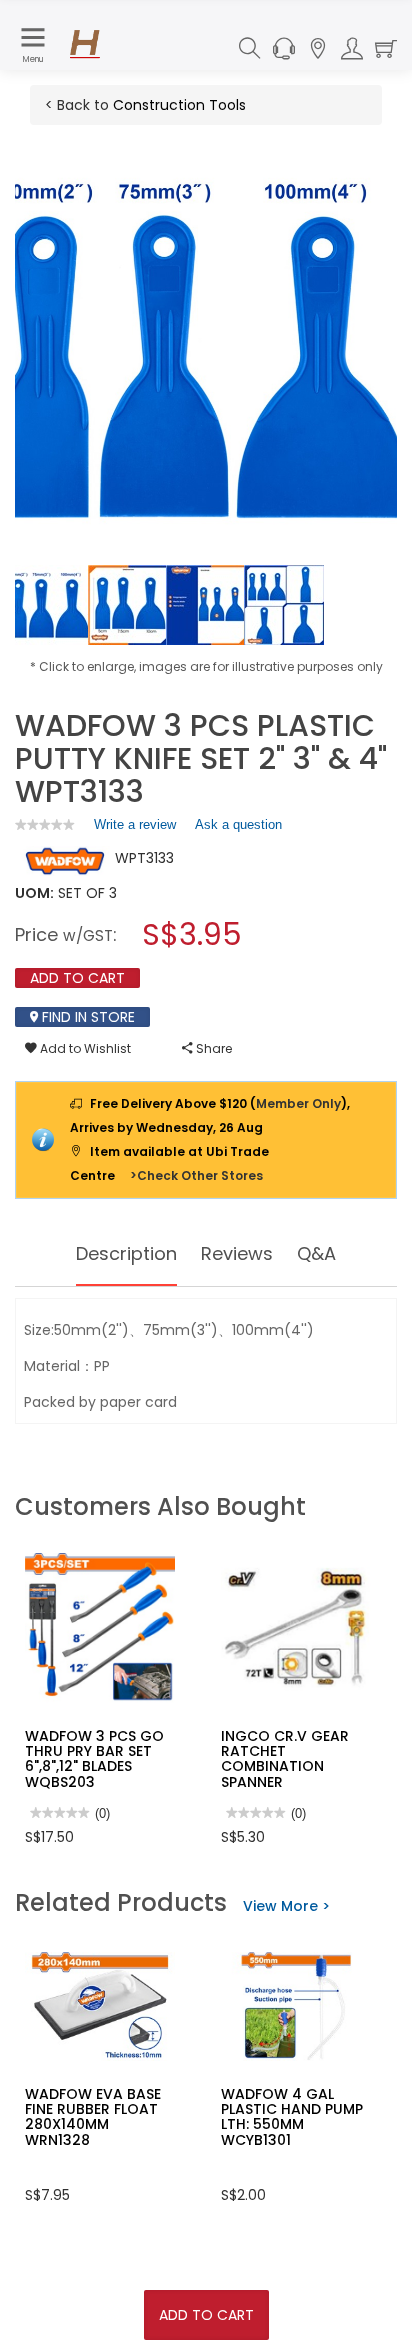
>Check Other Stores (196, 1175)
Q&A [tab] (316, 1253)
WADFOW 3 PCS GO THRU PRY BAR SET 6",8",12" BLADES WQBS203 (94, 1759)
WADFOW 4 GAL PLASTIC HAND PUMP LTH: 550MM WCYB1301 (292, 2117)
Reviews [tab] (237, 1253)
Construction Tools (179, 105)
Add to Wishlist (84, 1048)
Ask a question (238, 824)
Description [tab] (126, 1253)
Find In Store (86, 1017)
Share (212, 1048)
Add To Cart (206, 2315)
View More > (286, 1906)
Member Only (298, 1103)
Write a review (135, 829)
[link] (45, 824)
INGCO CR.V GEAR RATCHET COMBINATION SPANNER (285, 1759)
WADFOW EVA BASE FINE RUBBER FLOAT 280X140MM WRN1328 (93, 2117)
